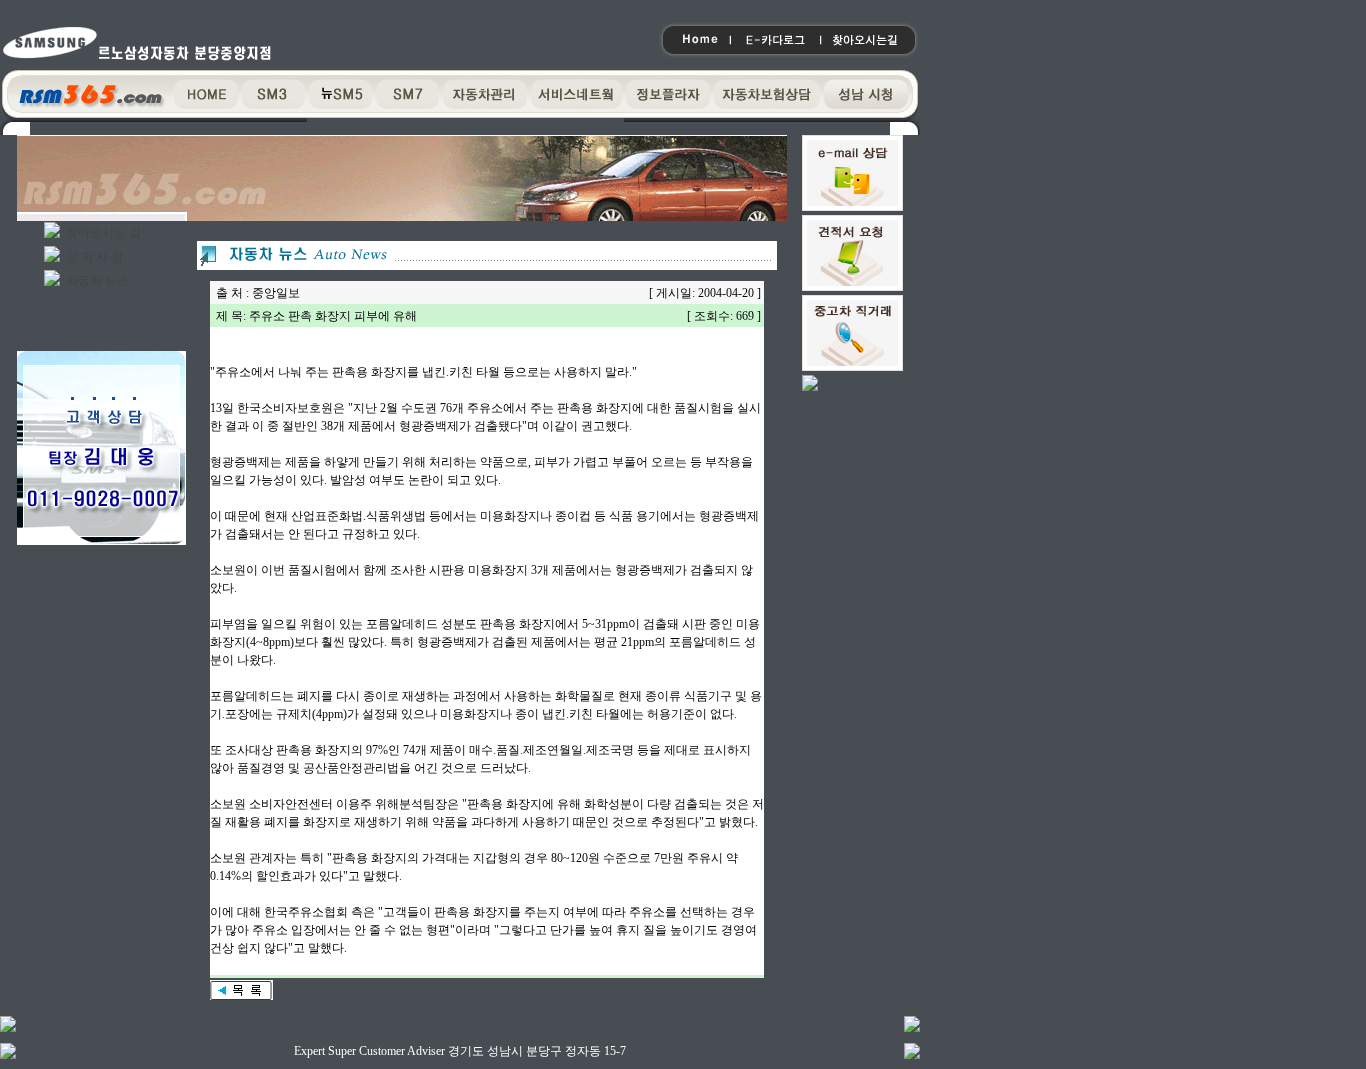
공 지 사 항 (94, 257)
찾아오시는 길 (103, 233)
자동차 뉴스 (97, 281)
